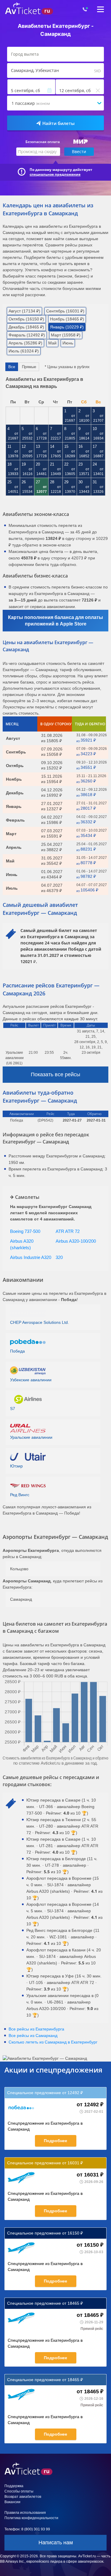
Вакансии (12, 2559)
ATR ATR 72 (68, 1231)
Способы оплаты (19, 2548)
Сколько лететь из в (53, 2042)
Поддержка (14, 2543)
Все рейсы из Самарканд (33, 2036)
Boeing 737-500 (25, 1231)
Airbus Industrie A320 (31, 1257)
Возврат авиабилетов (23, 2554)
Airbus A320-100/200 (76, 1241)
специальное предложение (55, 174)
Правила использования (25, 2570)
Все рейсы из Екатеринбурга (36, 2029)
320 (59, 1257)
